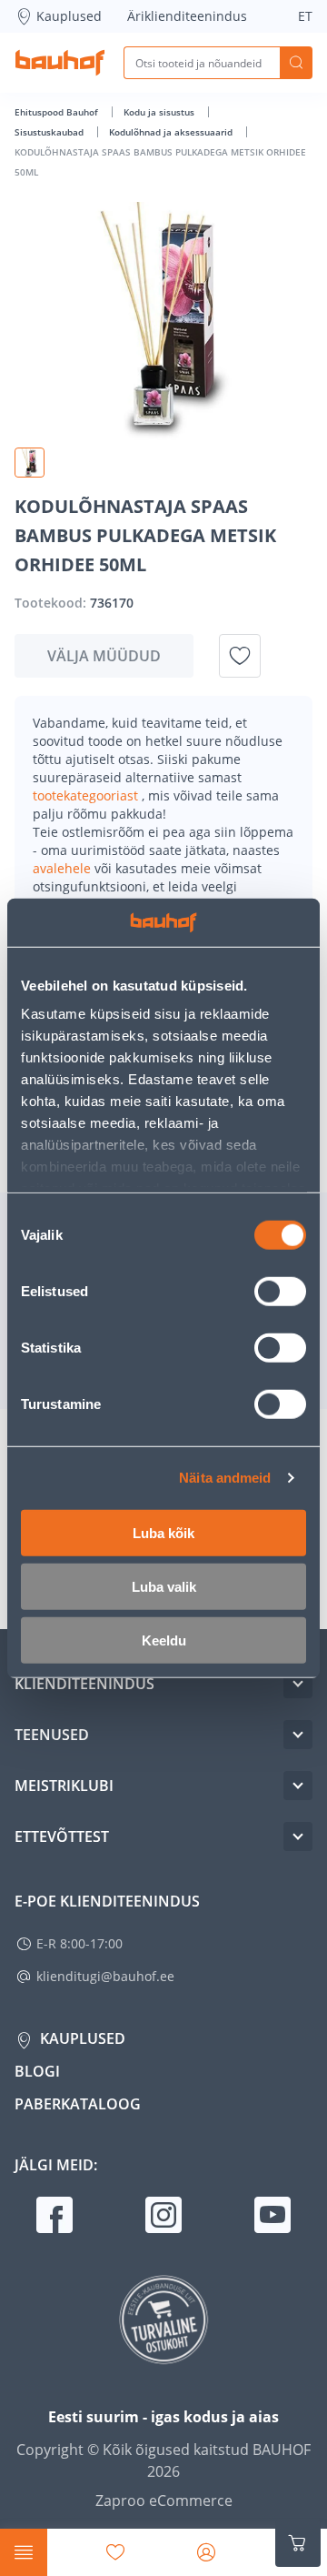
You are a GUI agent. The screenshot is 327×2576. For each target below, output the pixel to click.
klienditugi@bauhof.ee (105, 1976)
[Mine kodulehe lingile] (60, 63)
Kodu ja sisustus (160, 112)
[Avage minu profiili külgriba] (206, 2552)
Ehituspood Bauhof (58, 112)
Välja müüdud (104, 656)
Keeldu (164, 1640)
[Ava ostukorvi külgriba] (298, 2543)
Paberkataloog (78, 2104)
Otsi (296, 63)
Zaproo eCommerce (164, 2501)
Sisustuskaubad (50, 132)
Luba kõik (163, 1532)
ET (305, 16)
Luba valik (164, 1586)
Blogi (37, 2071)
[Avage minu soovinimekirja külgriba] (115, 2552)
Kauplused (69, 16)
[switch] (280, 1291)
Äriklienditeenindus (187, 16)
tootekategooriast (87, 795)
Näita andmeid (225, 1478)
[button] (30, 463)
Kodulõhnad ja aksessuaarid (172, 132)
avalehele (64, 868)
